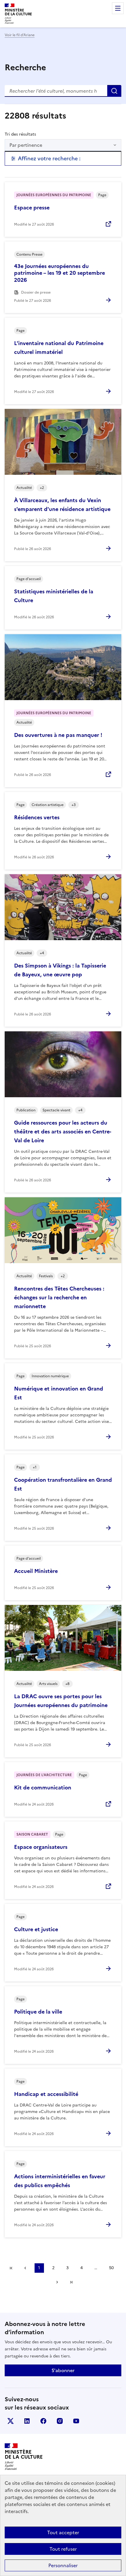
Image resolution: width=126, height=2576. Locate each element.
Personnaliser (63, 2565)
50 (111, 2268)
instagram (60, 2421)
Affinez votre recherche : (49, 158)
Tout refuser (63, 2549)
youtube (76, 2421)
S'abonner (63, 2370)
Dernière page (71, 2282)
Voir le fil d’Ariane (20, 35)
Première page (11, 2268)
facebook (43, 2421)
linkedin (27, 2421)
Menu (118, 8)
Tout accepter (63, 2532)
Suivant (57, 2282)
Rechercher (114, 91)
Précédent (25, 2268)
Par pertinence (26, 145)
